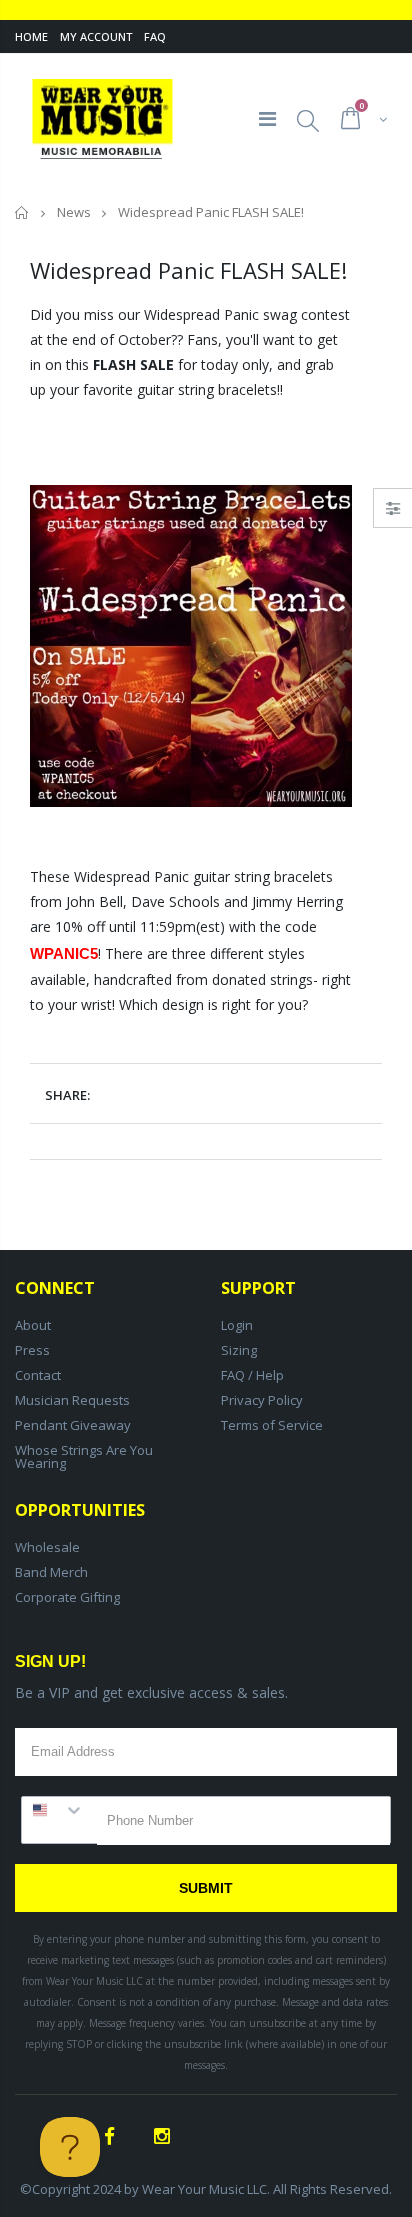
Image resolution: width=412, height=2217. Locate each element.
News (74, 212)
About (33, 1325)
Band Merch (51, 1572)
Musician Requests (72, 1400)
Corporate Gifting (67, 1597)
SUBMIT (206, 1888)
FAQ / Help (252, 1375)
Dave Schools (175, 901)
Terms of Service (272, 1425)
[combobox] (59, 1810)
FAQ (155, 36)
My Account (96, 36)
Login (237, 1325)
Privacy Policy (262, 1400)
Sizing (239, 1350)
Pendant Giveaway (73, 1425)
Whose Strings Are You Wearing (84, 1456)
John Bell (94, 901)
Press (32, 1350)
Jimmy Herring (297, 901)
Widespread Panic (201, 314)
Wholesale (47, 1547)
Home (31, 36)
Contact (38, 1375)
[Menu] (267, 118)
